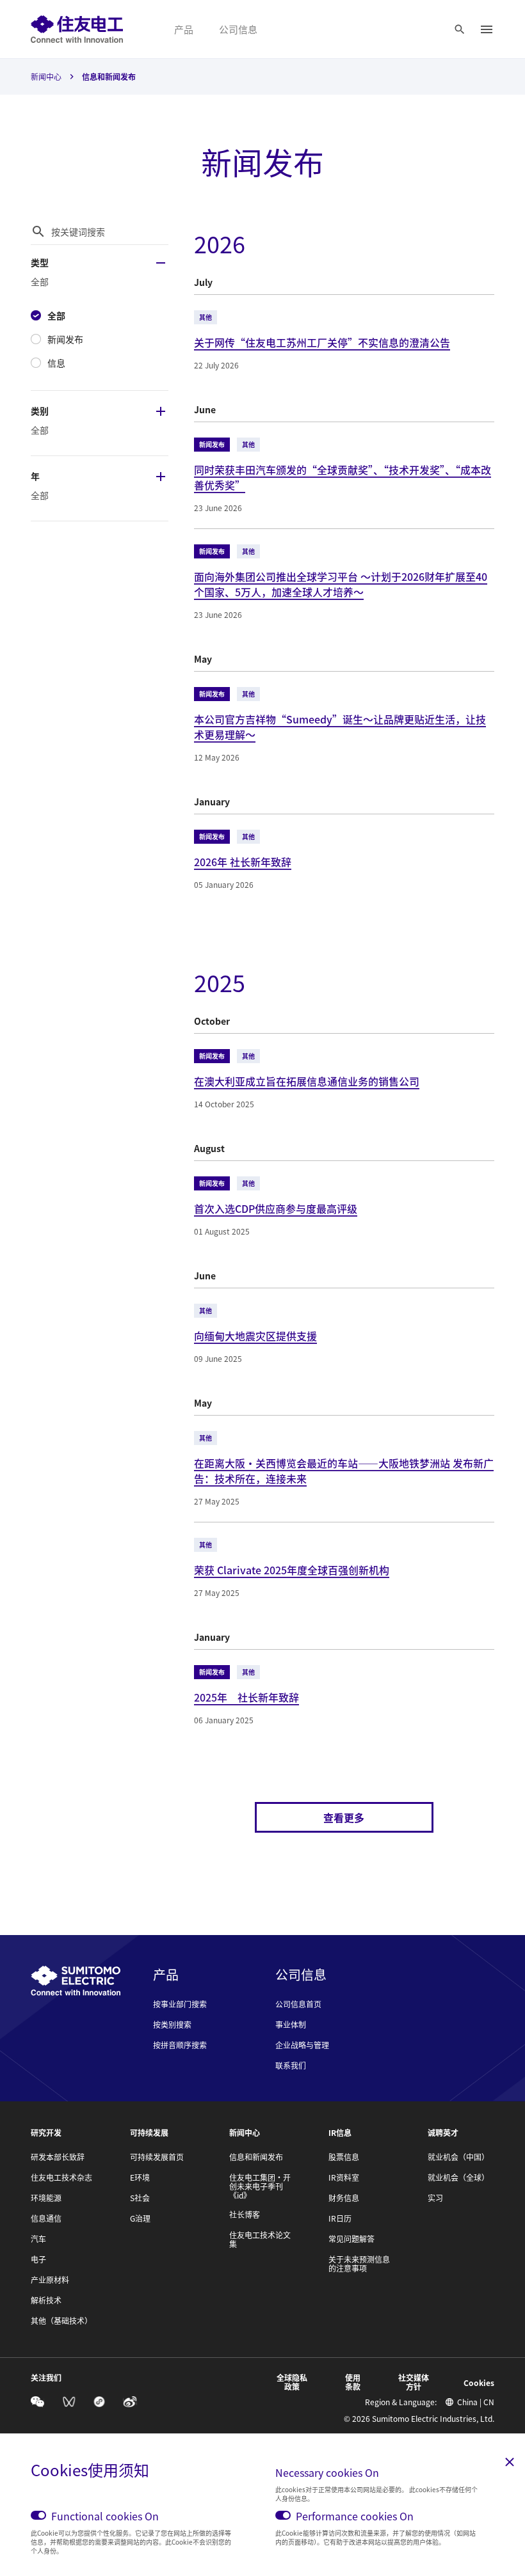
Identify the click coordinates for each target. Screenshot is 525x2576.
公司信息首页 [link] (298, 2004)
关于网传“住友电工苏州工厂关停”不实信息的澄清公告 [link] (322, 342)
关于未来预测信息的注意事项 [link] (359, 2264)
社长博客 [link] (245, 2215)
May (203, 659)
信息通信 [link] (46, 2218)
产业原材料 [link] (50, 2280)
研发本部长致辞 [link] (58, 2157)
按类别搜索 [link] (172, 2025)
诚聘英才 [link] (443, 2133)
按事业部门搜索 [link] (180, 2004)
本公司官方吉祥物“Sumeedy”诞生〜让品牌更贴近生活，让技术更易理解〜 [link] (340, 727)
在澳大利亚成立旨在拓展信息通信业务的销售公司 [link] (307, 1081)
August (209, 1148)
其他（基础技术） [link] (61, 2321)
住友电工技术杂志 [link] (61, 2177)
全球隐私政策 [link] (292, 2382)
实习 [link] (435, 2198)
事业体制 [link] (291, 2025)
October (212, 1021)
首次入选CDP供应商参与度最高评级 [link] (276, 1208)
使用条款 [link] (353, 2382)
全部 (56, 315)
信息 (56, 363)
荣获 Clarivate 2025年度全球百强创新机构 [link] (292, 1570)
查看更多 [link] (344, 1817)
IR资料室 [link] (344, 2177)
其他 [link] (206, 317)
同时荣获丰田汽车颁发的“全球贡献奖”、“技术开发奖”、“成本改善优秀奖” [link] (343, 477)
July (203, 282)
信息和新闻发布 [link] (256, 2157)
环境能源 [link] (46, 2198)
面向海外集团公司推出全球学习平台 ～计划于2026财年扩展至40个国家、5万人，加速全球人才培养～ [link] (341, 584)
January (212, 802)
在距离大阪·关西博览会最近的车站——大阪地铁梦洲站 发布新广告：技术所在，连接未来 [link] (344, 1471)
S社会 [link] (140, 2198)
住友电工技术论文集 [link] (260, 2240)
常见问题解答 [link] (351, 2239)
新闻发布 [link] (212, 444)
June (205, 409)
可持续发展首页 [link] (157, 2157)
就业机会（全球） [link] (458, 2177)
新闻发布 (65, 339)
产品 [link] (184, 29)
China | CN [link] (476, 2402)
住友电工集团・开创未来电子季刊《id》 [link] (260, 2186)
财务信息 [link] (344, 2198)
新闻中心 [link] (46, 76)
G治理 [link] (140, 2218)
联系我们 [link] (291, 2066)
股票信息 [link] (344, 2157)
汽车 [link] (38, 2239)
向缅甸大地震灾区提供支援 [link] (255, 1336)
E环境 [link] (140, 2177)
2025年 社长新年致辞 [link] (246, 1697)
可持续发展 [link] (149, 2133)
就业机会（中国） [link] (458, 2157)
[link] (77, 29)
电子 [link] (38, 2259)
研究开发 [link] (46, 2133)
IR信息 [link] (340, 2133)
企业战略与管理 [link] (302, 2045)
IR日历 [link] (340, 2218)
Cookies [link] (479, 2383)
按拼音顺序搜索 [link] (180, 2045)
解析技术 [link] (46, 2300)
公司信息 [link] (238, 29)
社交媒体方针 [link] (414, 2382)
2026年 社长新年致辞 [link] (243, 862)
